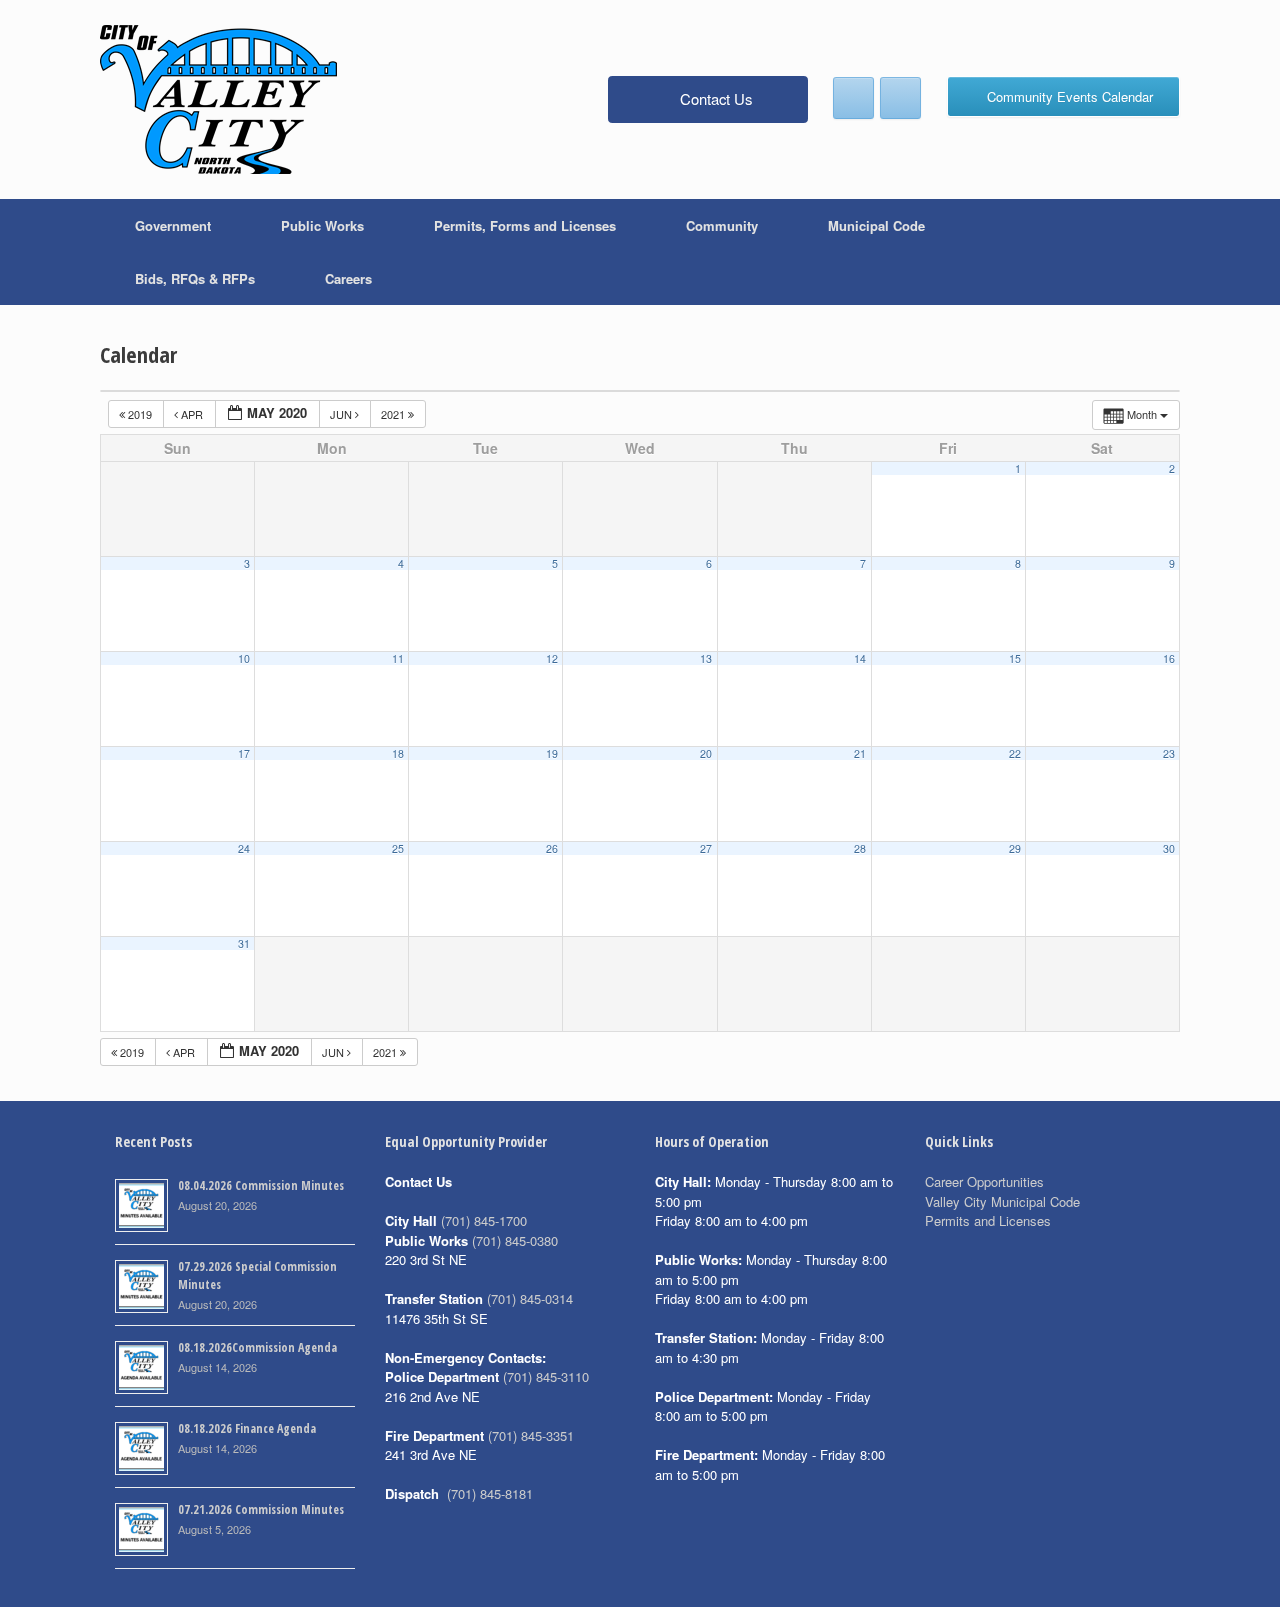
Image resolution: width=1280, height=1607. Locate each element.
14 (860, 658)
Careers (348, 278)
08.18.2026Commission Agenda (257, 1347)
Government (173, 225)
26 (552, 848)
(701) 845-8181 (490, 1493)
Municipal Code (876, 225)
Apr (192, 414)
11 (398, 658)
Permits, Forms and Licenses (525, 225)
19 (552, 753)
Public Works (322, 225)
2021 (394, 414)
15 (1015, 658)
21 (860, 753)
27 (706, 848)
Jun (342, 414)
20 (706, 753)
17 (244, 753)
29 (1015, 848)
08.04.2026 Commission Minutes (261, 1185)
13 (706, 658)
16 (1169, 658)
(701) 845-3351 (531, 1435)
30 (1169, 848)
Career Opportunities (984, 1181)
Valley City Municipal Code (1002, 1201)
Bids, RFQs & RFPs (195, 278)
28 (860, 848)
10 (244, 658)
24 (244, 848)
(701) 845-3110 (546, 1376)
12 (552, 658)
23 (1169, 753)
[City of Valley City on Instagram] (900, 98)
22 (1015, 753)
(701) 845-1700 (484, 1220)
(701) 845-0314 (530, 1298)
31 (244, 943)
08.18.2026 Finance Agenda (247, 1428)
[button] (1150, 252)
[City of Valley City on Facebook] (853, 98)
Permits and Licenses (988, 1220)
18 (398, 753)
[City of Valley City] (218, 99)
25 (398, 848)
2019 (140, 414)
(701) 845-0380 (515, 1240)
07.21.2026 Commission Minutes (261, 1509)
